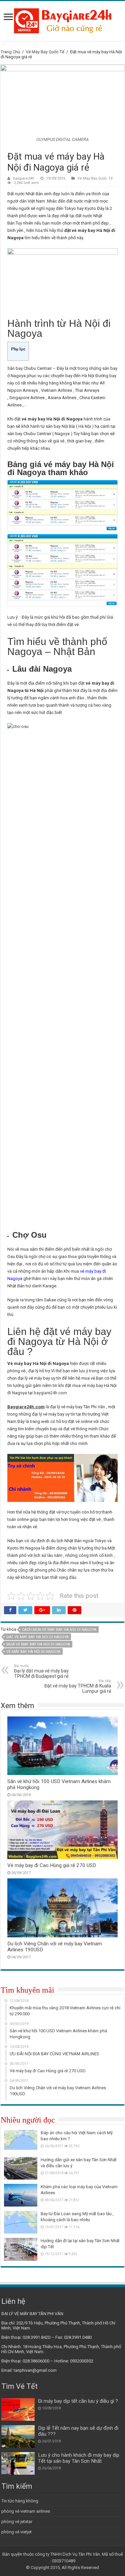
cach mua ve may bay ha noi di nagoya (59, 1630)
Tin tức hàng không (20, 2501)
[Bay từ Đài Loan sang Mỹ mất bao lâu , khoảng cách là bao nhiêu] (21, 2222)
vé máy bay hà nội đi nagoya (33, 1652)
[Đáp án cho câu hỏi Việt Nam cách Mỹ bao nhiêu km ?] (21, 2141)
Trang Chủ (10, 52)
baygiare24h (24, 178)
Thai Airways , (56, 398)
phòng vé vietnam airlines (26, 2511)
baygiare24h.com (50, 1393)
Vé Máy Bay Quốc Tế (45, 52)
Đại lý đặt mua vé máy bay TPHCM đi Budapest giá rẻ (41, 1671)
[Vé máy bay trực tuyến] (63, 20)
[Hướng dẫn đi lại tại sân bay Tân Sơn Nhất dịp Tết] (21, 2249)
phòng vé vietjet (16, 2532)
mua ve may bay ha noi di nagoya (38, 1644)
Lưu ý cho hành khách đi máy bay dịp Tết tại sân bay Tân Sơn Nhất (79, 2458)
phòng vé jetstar (17, 2522)
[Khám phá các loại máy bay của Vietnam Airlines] (21, 2195)
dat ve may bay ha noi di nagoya (37, 1637)
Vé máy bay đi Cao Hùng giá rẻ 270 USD (52, 1865)
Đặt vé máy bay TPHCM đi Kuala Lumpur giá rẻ (78, 1686)
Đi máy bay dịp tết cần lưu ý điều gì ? (78, 2401)
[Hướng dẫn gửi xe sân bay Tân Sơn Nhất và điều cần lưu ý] (21, 2168)
